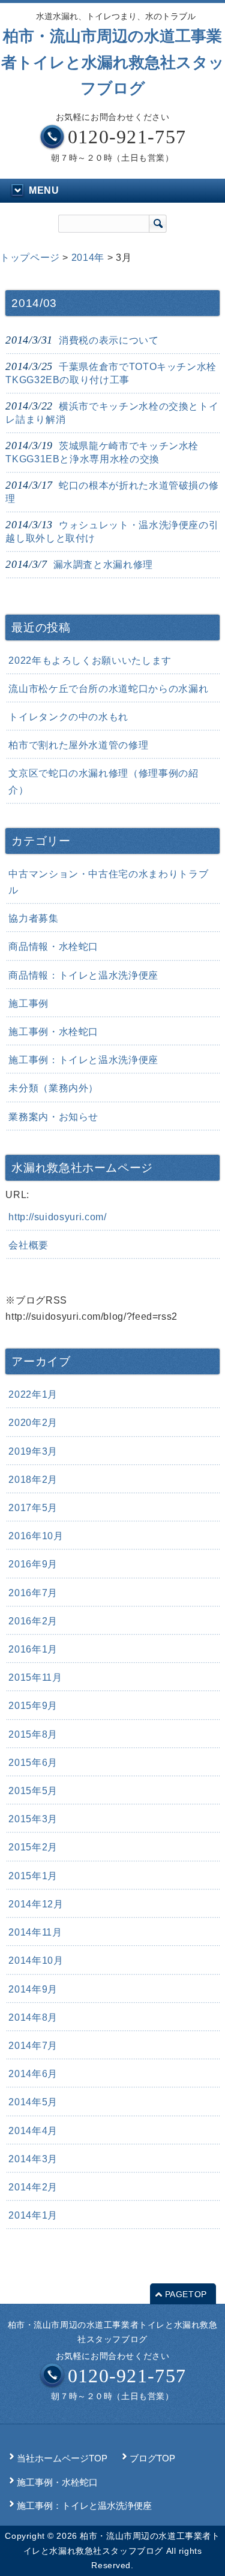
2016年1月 (33, 1649)
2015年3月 (33, 1819)
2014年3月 (33, 2159)
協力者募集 (33, 918)
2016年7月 (33, 1593)
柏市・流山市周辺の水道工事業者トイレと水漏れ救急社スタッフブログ (113, 62)
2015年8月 (33, 1734)
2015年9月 (33, 1706)
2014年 (88, 258)
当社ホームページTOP (62, 2458)
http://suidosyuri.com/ (57, 1217)
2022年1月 (33, 1394)
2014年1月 (33, 2215)
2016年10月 (36, 1536)
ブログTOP (152, 2458)
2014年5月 (33, 2102)
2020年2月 (33, 1423)
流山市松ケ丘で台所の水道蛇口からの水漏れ (108, 689)
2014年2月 (33, 2187)
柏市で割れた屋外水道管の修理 (78, 745)
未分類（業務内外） (53, 1088)
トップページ (30, 258)
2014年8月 (33, 2017)
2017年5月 (33, 1508)
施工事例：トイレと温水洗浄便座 (83, 1060)
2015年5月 (33, 1791)
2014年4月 (33, 2131)
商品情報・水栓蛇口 (53, 947)
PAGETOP (186, 2294)
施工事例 (28, 1003)
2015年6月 (33, 1763)
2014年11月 (35, 1932)
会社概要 (28, 1245)
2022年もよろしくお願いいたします (90, 660)
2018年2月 (33, 1480)
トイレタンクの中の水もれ (68, 717)
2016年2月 (33, 1621)
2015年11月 (35, 1677)
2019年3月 (33, 1451)
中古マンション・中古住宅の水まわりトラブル (108, 882)
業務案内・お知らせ (53, 1117)
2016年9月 (33, 1564)
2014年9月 (33, 1989)
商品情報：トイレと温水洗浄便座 (83, 975)
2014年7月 (33, 2046)
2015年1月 (33, 1876)
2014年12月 (36, 1904)
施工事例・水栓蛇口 (53, 1032)
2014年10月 (36, 1960)
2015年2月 (33, 1847)
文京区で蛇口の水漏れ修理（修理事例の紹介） (103, 781)
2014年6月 (33, 2074)
